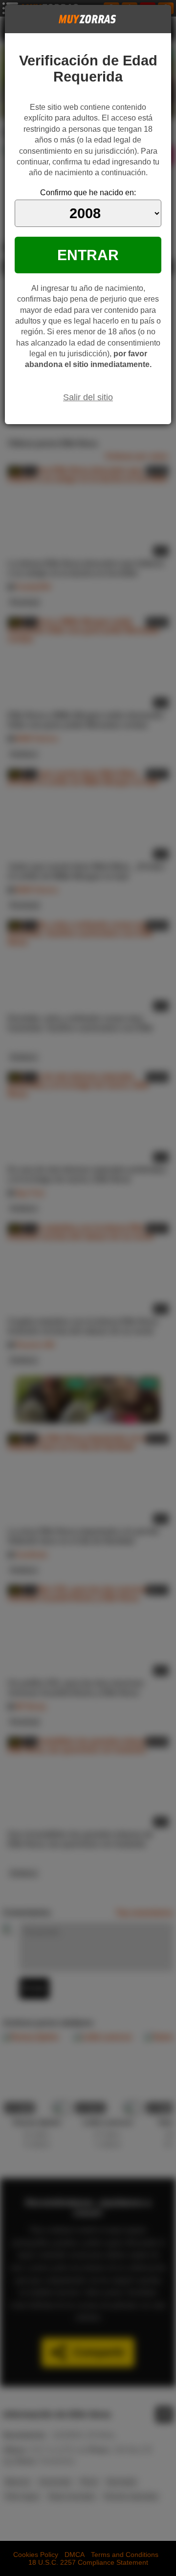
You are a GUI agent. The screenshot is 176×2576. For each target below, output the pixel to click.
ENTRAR (88, 255)
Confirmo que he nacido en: (88, 193)
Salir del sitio (88, 397)
